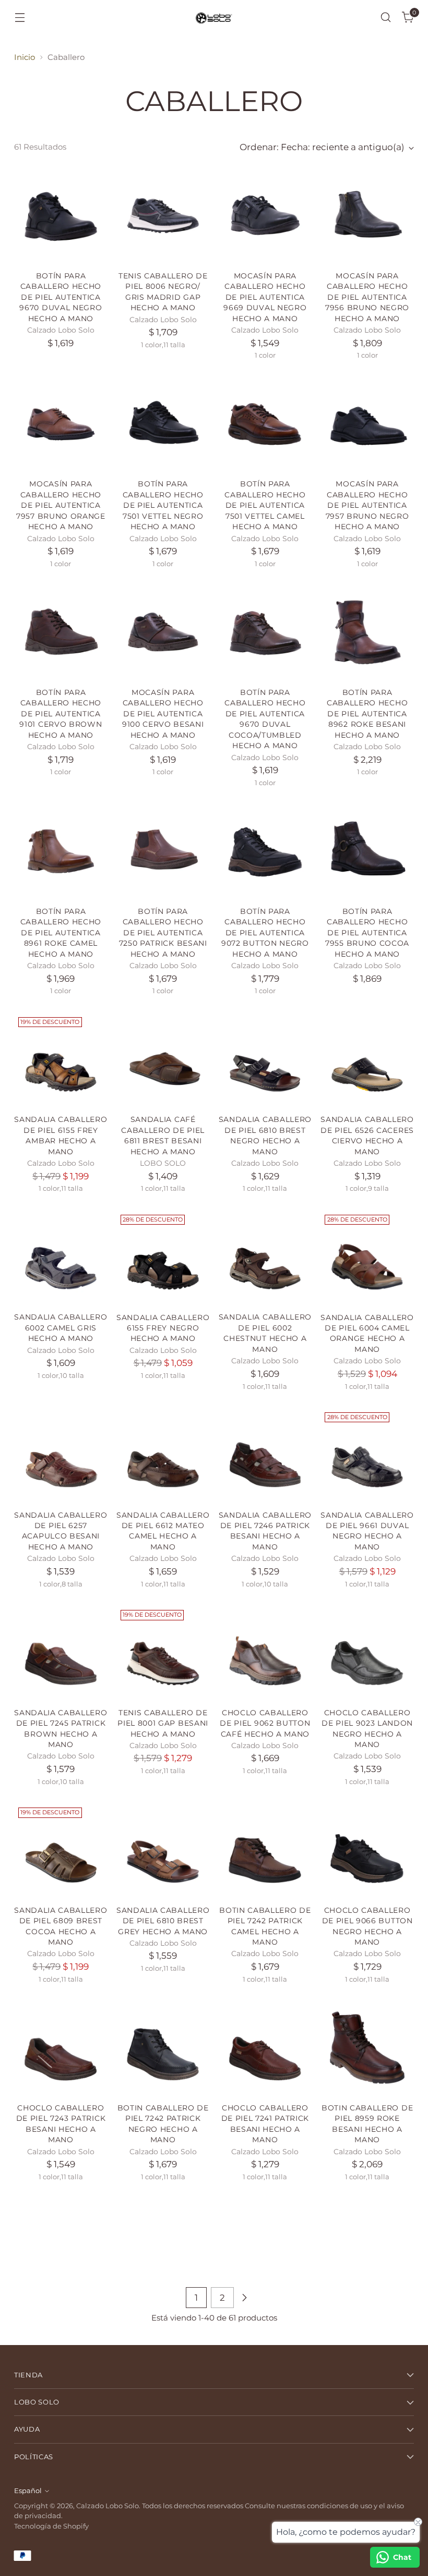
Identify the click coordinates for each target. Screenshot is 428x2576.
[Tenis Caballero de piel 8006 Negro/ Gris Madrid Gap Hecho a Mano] (163, 216)
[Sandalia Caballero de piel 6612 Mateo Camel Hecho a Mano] (163, 1455)
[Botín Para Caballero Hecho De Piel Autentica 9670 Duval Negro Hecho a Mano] (61, 216)
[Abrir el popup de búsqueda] (386, 17)
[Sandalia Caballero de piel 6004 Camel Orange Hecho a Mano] (367, 1257)
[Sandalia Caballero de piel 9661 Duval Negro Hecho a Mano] (367, 1455)
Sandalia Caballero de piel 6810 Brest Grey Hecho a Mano (163, 1921)
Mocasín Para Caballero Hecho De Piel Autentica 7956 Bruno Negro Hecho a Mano (367, 297)
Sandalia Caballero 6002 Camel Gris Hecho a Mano (61, 1328)
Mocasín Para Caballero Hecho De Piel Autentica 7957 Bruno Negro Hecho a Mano (367, 505)
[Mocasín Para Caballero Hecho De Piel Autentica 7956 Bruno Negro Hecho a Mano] (367, 216)
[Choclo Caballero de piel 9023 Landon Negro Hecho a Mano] (367, 1652)
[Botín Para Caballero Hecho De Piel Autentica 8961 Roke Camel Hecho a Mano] (61, 851)
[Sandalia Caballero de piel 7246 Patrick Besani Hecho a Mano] (265, 1455)
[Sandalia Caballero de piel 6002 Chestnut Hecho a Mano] (265, 1257)
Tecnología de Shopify (51, 2526)
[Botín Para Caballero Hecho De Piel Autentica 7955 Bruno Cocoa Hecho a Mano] (367, 851)
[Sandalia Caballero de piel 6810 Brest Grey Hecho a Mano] (163, 1850)
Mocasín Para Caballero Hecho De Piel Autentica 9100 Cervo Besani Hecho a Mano (163, 714)
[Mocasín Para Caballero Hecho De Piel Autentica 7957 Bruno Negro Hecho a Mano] (367, 424)
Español (28, 2491)
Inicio (25, 57)
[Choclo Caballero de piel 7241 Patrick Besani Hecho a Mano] (265, 2048)
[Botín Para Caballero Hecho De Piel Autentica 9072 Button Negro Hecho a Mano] (265, 851)
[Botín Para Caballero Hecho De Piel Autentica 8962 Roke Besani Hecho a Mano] (367, 632)
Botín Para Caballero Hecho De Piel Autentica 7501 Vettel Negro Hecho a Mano (163, 505)
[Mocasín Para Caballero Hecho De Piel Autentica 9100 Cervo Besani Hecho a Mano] (163, 632)
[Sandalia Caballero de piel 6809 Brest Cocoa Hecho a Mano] (61, 1850)
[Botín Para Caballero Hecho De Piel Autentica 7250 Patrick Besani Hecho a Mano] (163, 851)
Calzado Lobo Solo (108, 2506)
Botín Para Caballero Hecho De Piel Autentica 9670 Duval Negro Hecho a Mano (61, 297)
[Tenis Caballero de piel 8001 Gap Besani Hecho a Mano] (163, 1652)
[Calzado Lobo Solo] (214, 17)
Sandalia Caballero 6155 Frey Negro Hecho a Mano (163, 1328)
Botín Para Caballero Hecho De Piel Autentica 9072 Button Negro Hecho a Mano (265, 933)
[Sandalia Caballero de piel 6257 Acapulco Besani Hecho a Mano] (61, 1455)
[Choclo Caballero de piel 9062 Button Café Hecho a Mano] (265, 1652)
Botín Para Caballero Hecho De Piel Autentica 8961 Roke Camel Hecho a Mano (61, 933)
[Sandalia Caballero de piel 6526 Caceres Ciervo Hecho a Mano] (367, 1060)
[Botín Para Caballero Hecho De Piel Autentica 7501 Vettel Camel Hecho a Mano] (265, 424)
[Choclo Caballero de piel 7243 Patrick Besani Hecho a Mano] (61, 2048)
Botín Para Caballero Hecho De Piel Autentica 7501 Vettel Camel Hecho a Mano (265, 505)
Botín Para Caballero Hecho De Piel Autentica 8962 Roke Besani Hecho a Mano (367, 714)
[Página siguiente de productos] (244, 2298)
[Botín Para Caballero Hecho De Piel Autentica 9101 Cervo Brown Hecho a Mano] (61, 632)
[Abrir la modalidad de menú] (20, 17)
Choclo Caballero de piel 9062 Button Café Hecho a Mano (265, 1723)
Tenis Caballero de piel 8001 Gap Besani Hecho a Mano (163, 1723)
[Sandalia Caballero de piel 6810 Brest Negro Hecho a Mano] (265, 1060)
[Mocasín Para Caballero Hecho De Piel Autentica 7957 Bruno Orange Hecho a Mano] (61, 424)
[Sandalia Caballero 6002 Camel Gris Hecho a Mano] (61, 1257)
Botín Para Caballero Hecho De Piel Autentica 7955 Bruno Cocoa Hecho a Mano (367, 933)
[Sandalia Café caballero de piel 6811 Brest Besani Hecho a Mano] (163, 1060)
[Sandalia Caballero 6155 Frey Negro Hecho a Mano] (163, 1257)
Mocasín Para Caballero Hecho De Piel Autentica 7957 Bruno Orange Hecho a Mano (61, 505)
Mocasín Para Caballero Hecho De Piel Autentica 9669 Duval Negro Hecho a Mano (265, 297)
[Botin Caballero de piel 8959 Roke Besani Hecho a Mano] (367, 2048)
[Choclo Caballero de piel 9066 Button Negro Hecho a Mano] (367, 1850)
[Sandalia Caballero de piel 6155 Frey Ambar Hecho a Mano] (61, 1060)
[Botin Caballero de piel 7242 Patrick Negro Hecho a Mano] (163, 2048)
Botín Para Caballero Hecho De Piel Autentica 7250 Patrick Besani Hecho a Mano (163, 933)
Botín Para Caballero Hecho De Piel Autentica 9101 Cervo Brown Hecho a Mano (61, 714)
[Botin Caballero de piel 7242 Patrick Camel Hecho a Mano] (265, 1850)
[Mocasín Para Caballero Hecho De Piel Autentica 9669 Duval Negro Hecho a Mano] (265, 216)
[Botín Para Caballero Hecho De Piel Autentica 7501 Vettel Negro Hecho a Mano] (163, 424)
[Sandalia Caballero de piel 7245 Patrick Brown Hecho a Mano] (61, 1652)
